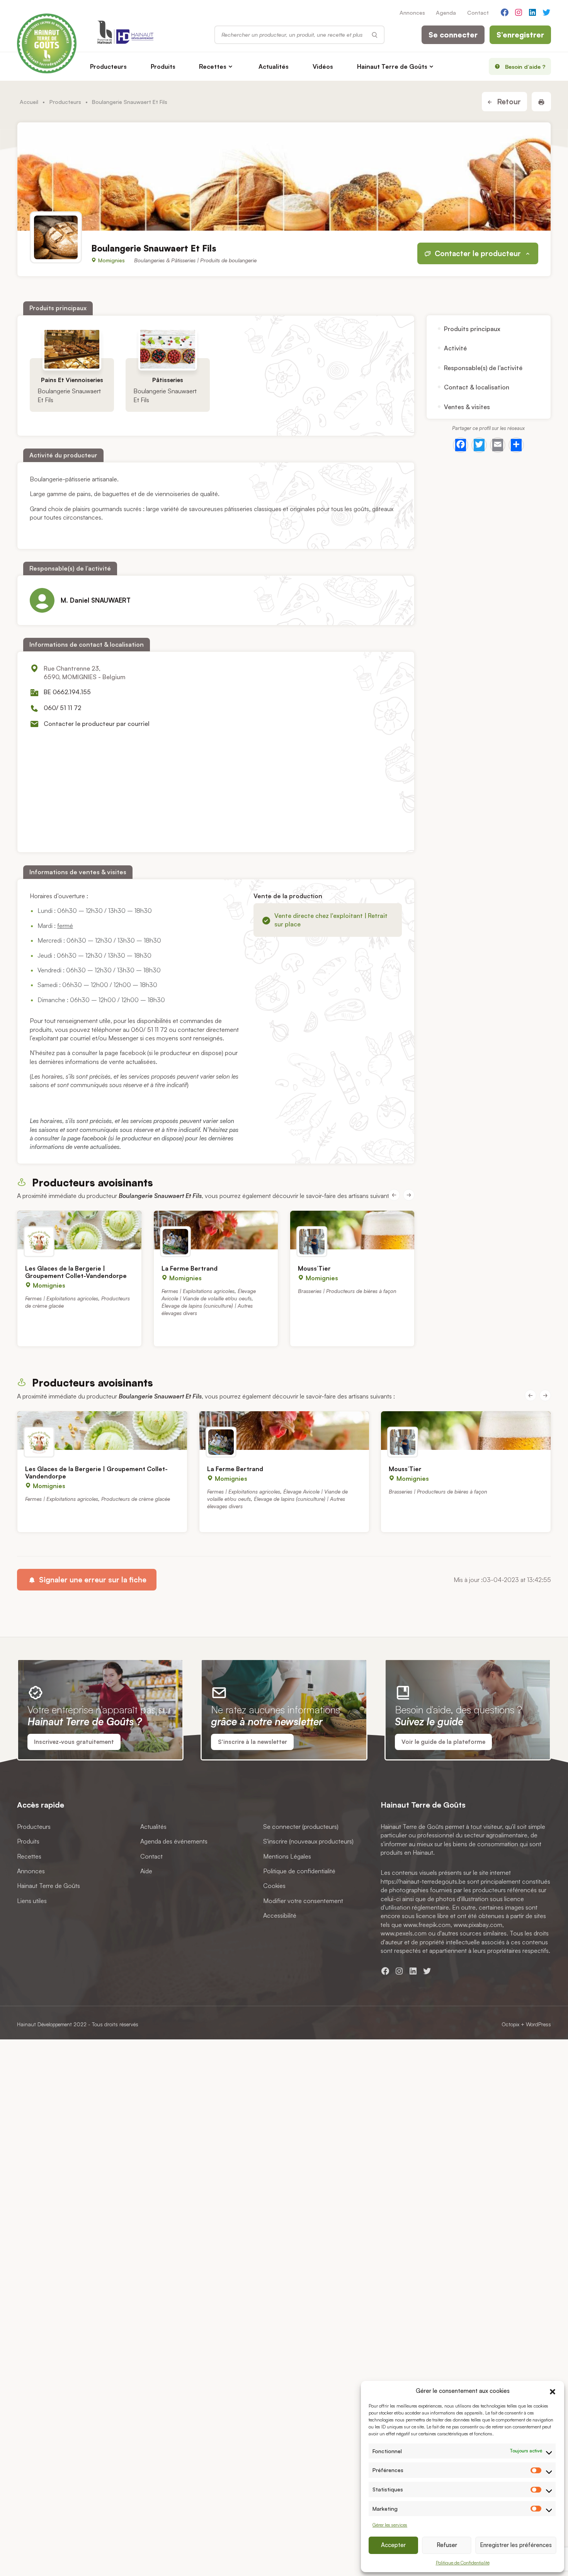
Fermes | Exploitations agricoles (62, 1298)
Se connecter (453, 35)
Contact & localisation (477, 387)
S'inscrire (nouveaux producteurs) (308, 1841)
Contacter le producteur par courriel (97, 724)
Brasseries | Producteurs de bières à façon (347, 1291)
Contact (478, 12)
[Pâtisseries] (168, 349)
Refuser (447, 2545)
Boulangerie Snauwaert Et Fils (69, 395)
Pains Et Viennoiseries (72, 380)
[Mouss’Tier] (352, 1230)
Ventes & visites (467, 406)
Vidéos (323, 66)
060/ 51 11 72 (62, 708)
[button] (553, 2391)
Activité (455, 348)
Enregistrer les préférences (516, 2545)
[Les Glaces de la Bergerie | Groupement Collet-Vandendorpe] (79, 1230)
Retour (508, 102)
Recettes (213, 66)
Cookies (274, 1886)
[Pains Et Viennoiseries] (72, 349)
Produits (163, 66)
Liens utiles (32, 1901)
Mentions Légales (287, 1856)
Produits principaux (472, 329)
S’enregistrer (520, 35)
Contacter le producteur (478, 253)
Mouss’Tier (314, 1268)
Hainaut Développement (44, 2024)
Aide (146, 1871)
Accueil (29, 102)
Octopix (510, 2024)
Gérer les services (390, 2525)
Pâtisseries (168, 380)
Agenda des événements (174, 1841)
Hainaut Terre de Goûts (392, 66)
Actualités (274, 66)
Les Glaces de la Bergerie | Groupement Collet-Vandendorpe (76, 1272)
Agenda (446, 12)
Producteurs (108, 66)
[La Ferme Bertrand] (216, 1230)
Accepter (393, 2545)
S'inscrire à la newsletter (253, 1742)
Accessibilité (280, 1915)
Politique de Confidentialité (463, 2563)
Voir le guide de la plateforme (443, 1742)
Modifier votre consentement (303, 1901)
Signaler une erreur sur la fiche (92, 1580)
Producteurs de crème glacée (136, 1498)
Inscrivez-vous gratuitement (74, 1742)
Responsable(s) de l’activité (483, 368)
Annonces (412, 12)
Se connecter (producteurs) (301, 1827)
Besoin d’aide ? (525, 66)
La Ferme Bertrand (190, 1268)
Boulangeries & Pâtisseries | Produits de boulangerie (195, 260)
